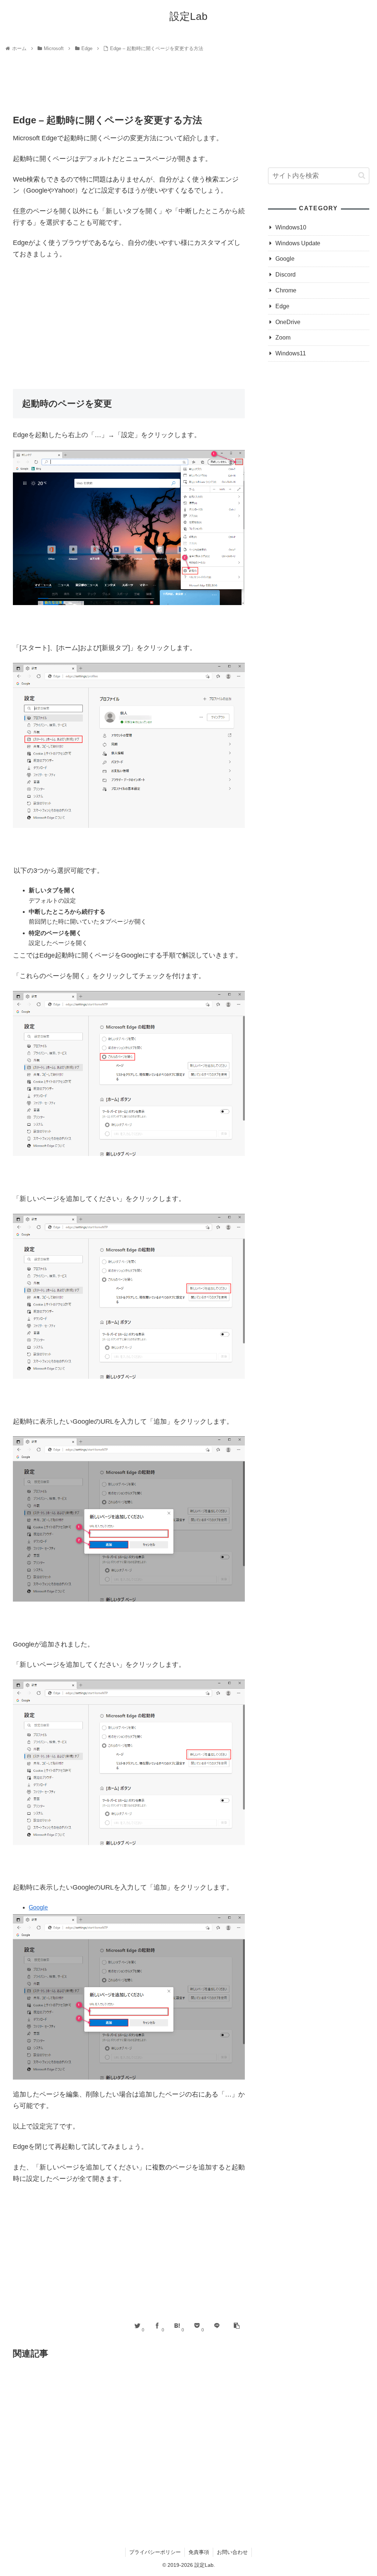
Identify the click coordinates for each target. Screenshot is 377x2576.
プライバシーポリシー (155, 2552)
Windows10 (291, 227)
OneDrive (288, 322)
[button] (362, 175)
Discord (286, 275)
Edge (282, 306)
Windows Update (298, 243)
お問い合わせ (232, 2552)
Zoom (283, 338)
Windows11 (291, 353)
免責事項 (199, 2552)
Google (38, 1907)
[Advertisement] (129, 86)
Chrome (286, 290)
